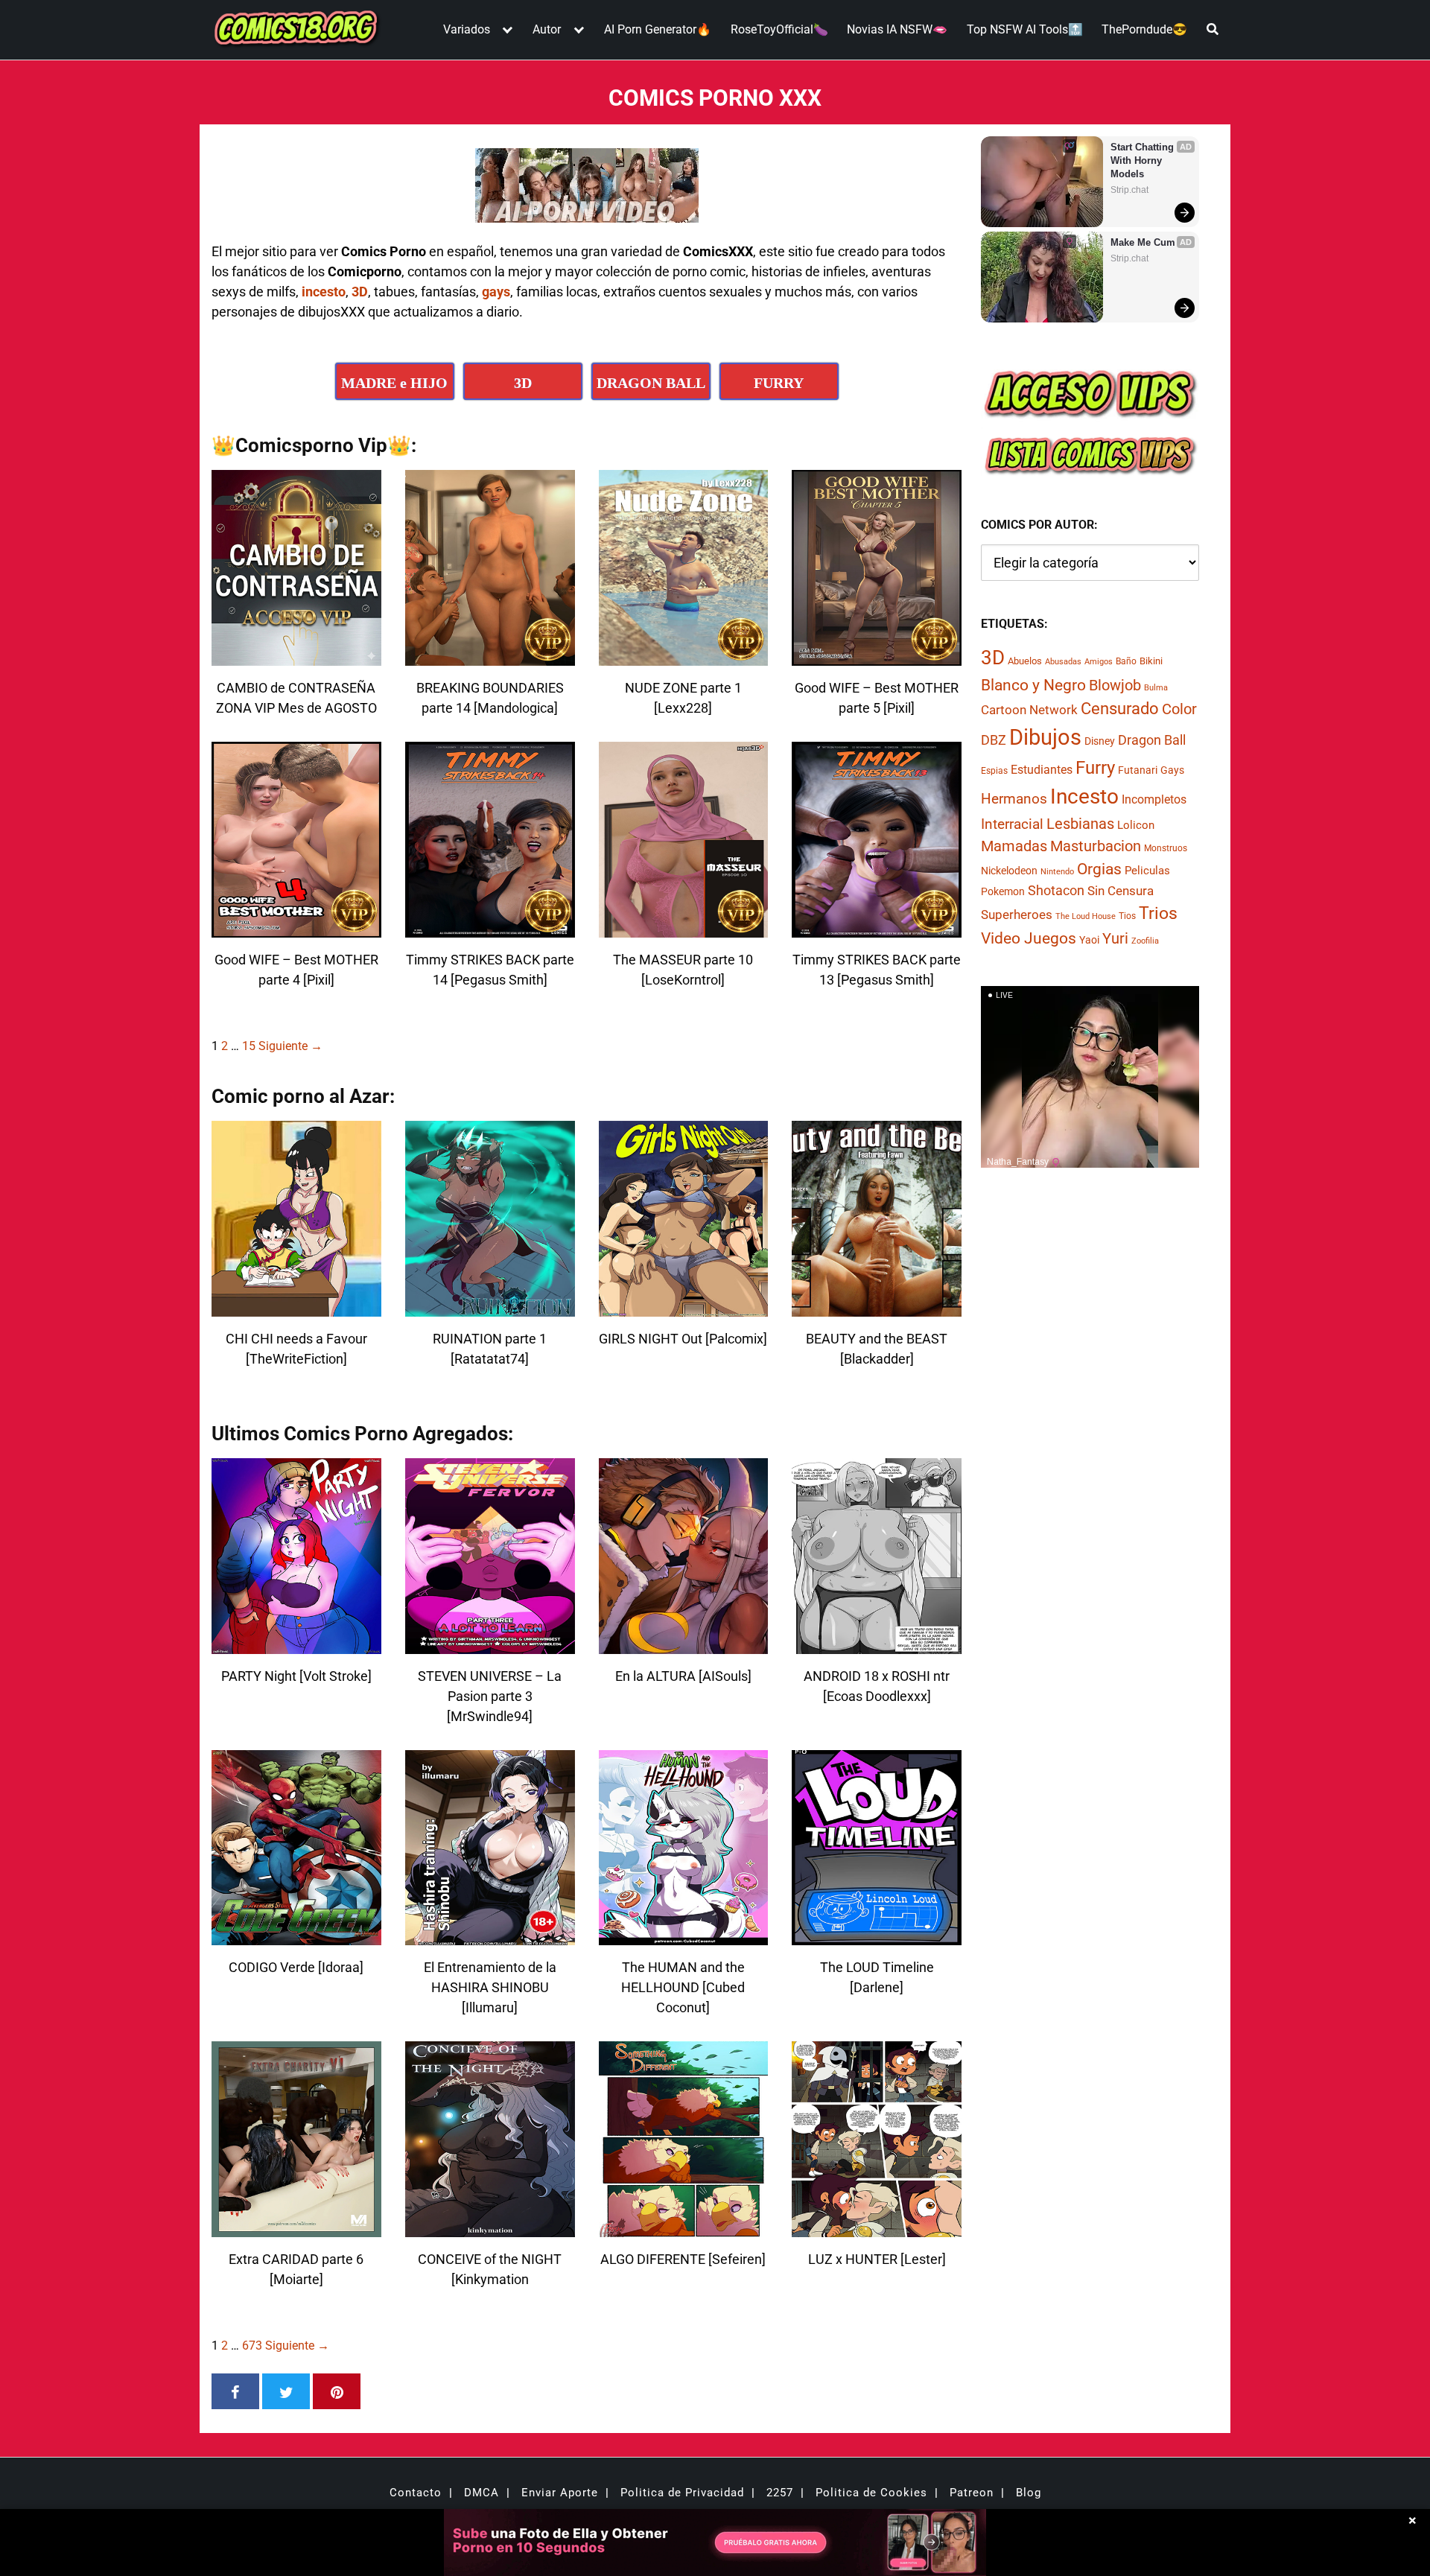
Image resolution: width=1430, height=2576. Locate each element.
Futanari (1138, 770)
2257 (780, 2493)
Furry (1095, 768)
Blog (1029, 2493)
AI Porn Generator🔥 (658, 29)
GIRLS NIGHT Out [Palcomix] (683, 1339)
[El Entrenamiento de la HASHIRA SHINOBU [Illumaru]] (490, 1936)
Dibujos (1045, 737)
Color (1179, 710)
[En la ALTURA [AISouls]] (684, 1645)
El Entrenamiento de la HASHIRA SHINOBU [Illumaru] (490, 1987)
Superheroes (1017, 915)
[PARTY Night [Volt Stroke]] (296, 1645)
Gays (1172, 770)
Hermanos (1014, 799)
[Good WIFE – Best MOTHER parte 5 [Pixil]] (877, 656)
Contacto (416, 2493)
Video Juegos (1029, 938)
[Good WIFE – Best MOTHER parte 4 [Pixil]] (296, 928)
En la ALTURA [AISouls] (683, 1676)
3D (360, 292)
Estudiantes (1042, 770)
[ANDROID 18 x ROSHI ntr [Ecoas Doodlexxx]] (877, 1645)
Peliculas (1147, 871)
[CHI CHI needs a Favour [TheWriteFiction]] (296, 1307)
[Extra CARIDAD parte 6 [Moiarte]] (296, 2228)
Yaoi (1089, 940)
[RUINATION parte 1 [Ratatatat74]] (490, 1307)
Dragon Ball (1152, 740)
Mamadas (1014, 847)
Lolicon (1136, 826)
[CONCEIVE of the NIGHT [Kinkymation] (490, 2228)
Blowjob (1115, 685)
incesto (324, 292)
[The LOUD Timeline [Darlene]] (877, 1936)
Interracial (1012, 825)
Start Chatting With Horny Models (1144, 160)
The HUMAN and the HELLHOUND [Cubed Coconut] (683, 1987)
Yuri (1115, 938)
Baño (1126, 662)
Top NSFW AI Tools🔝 (1025, 29)
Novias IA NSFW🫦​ (897, 29)
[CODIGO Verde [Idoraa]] (296, 1936)
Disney (1100, 741)
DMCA (482, 2493)
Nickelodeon (1009, 871)
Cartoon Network (1029, 710)
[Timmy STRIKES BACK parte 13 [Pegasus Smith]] (877, 928)
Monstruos (1166, 849)
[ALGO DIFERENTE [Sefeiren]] (684, 2228)
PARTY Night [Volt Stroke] (296, 1676)
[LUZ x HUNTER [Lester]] (877, 2228)
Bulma (1156, 688)
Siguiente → (290, 1046)
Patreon (972, 2493)
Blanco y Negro (1033, 685)
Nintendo (1057, 872)
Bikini (1151, 662)
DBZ (994, 740)
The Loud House (1086, 917)
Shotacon (1056, 891)
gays (496, 292)
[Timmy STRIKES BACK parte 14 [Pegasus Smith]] (490, 928)
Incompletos (1154, 800)
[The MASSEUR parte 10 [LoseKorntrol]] (684, 928)
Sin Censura (1121, 891)
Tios (1127, 917)
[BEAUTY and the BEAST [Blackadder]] (877, 1307)
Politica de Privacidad (682, 2493)
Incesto (1084, 797)
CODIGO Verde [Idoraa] (296, 1967)
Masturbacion (1096, 847)
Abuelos (1025, 662)
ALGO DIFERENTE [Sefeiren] (683, 2259)
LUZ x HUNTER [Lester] (877, 2259)
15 (249, 1046)
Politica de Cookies (871, 2493)
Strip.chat (1129, 190)
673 (252, 2346)
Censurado (1120, 709)
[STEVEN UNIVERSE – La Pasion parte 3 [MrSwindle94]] (490, 1645)
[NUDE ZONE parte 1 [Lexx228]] (684, 656)
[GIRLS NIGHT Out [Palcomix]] (684, 1307)
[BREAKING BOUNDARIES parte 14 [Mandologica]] (490, 656)
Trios (1158, 914)
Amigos (1099, 662)
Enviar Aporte (560, 2493)
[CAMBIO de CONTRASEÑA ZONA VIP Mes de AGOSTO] (296, 656)
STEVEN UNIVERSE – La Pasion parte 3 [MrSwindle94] (490, 1696)
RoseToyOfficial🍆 (779, 29)
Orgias (1099, 870)
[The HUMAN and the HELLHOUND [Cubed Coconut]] (684, 1936)
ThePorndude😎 (1144, 29)
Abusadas (1063, 662)
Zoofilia (1145, 941)
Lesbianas (1080, 824)
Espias (994, 771)
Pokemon (1003, 892)
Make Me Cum (1143, 242)
